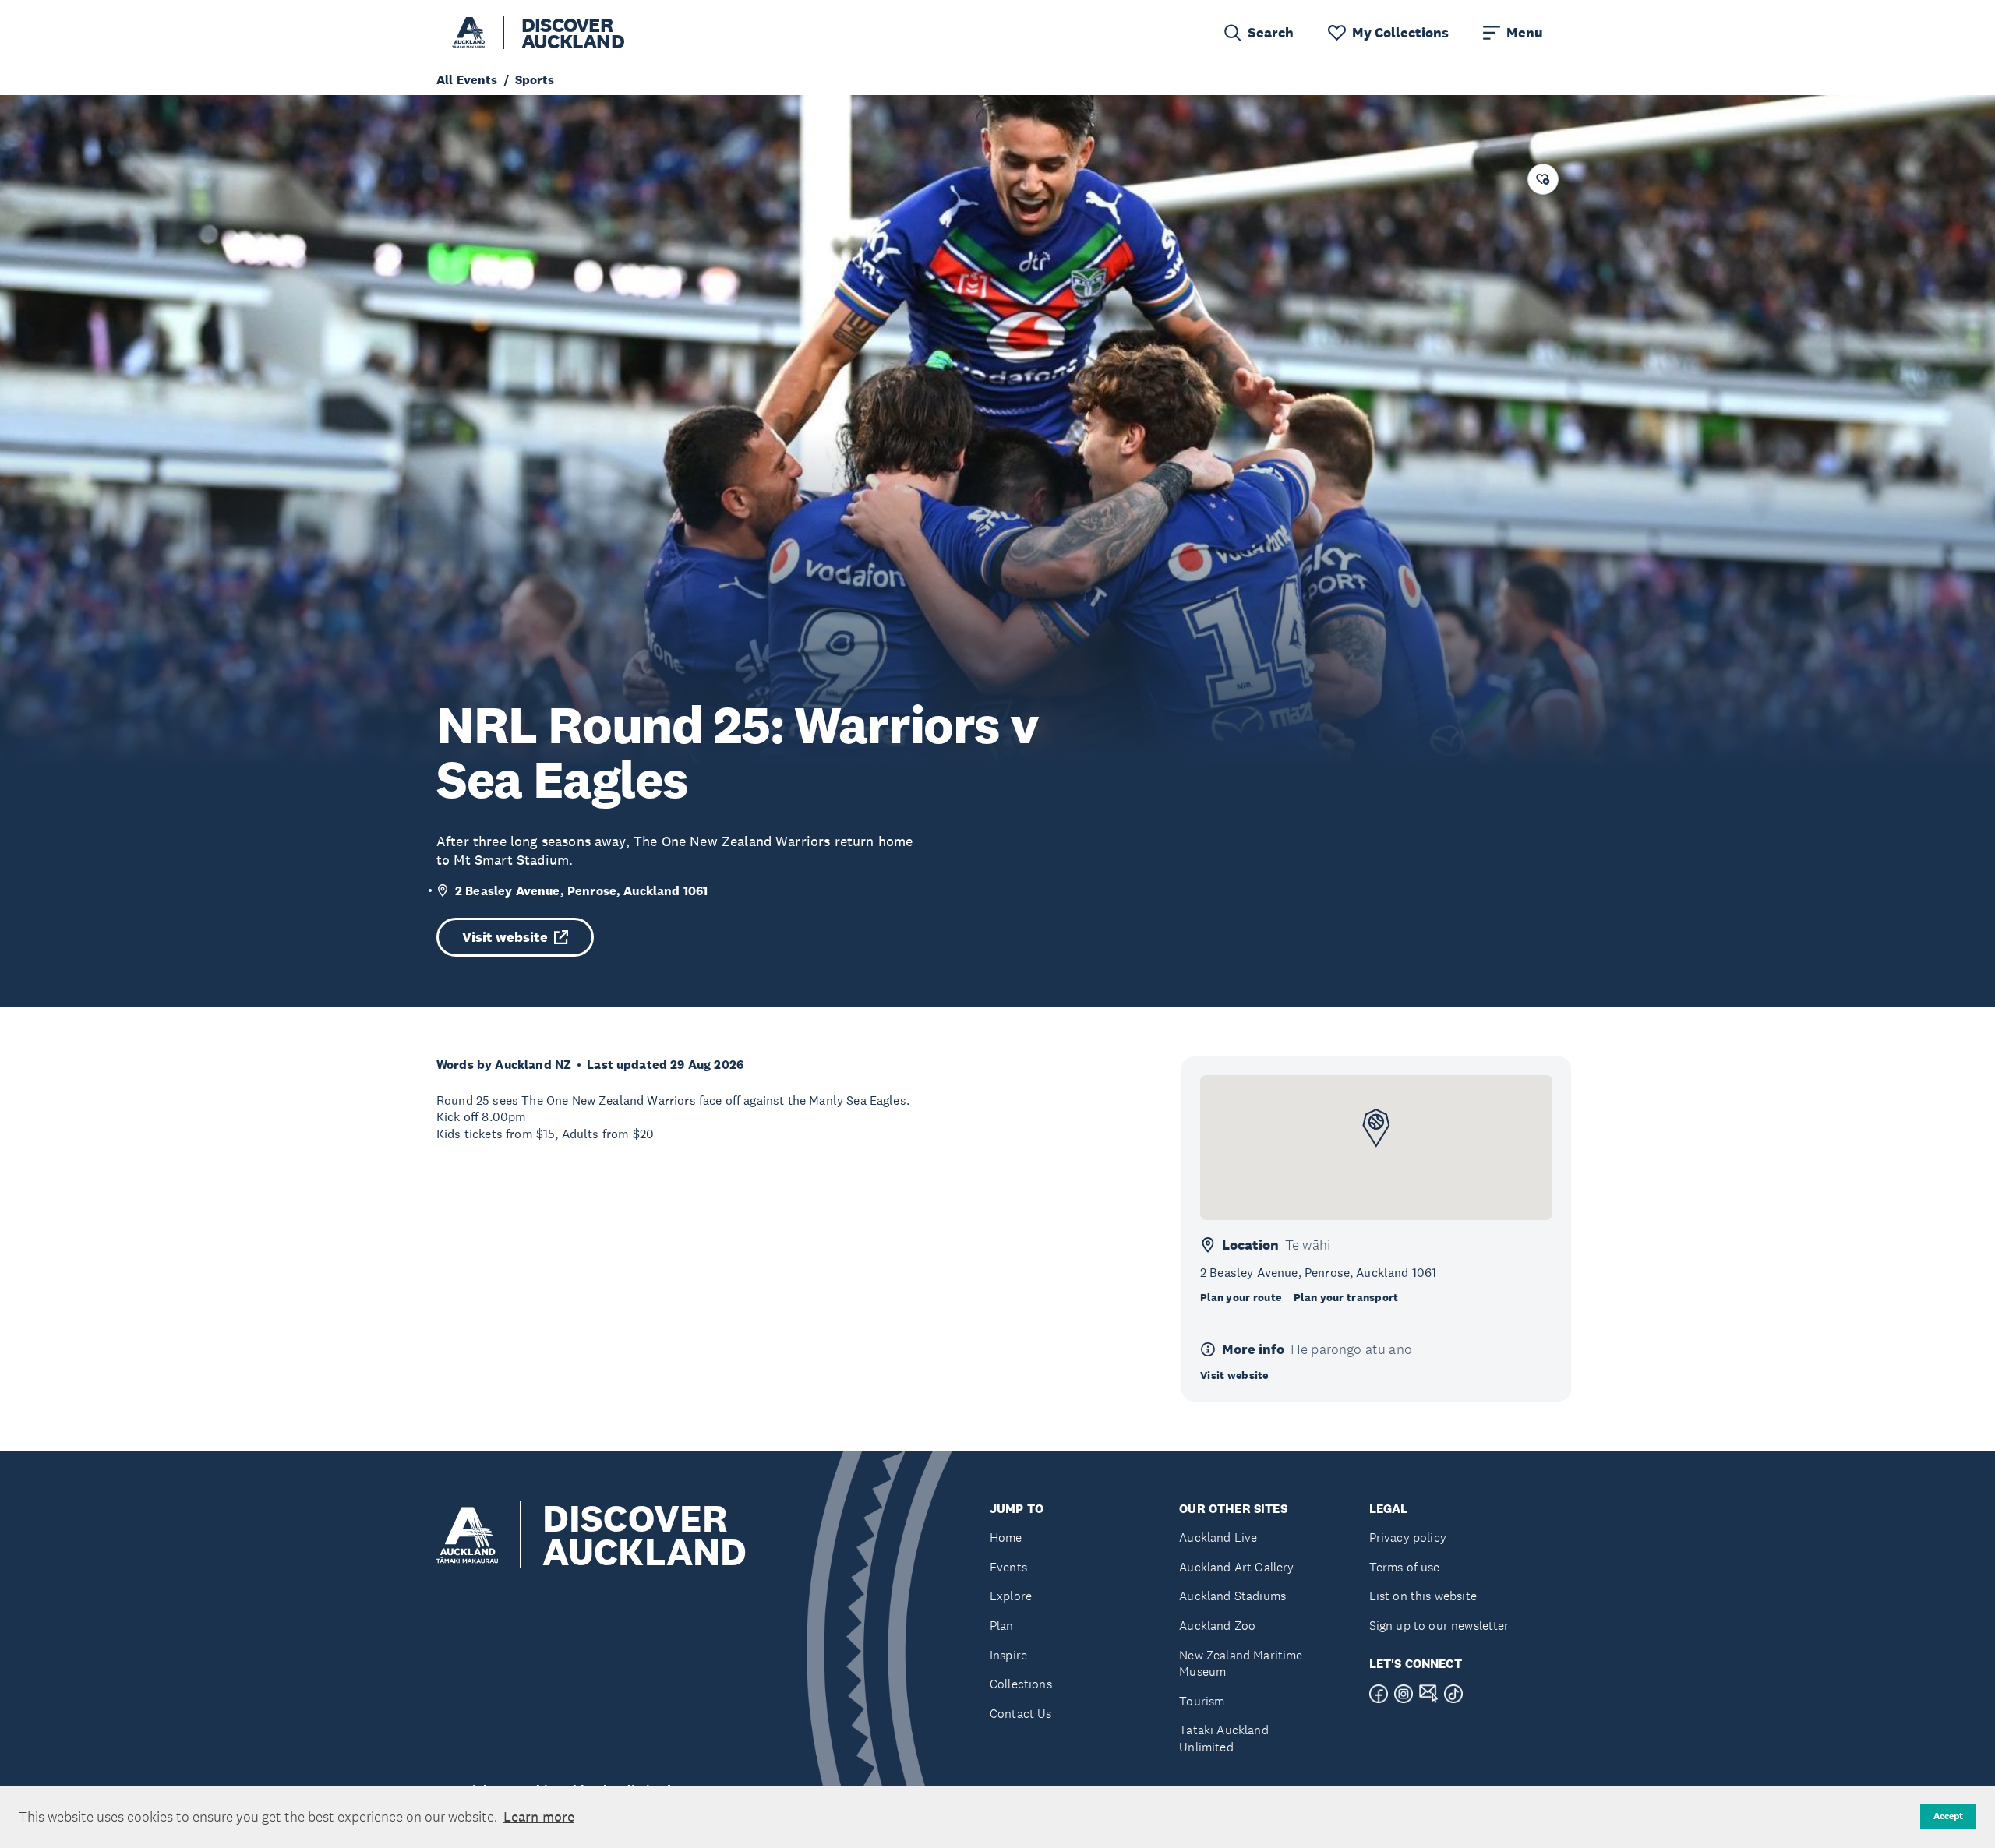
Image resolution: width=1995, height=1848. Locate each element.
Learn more (539, 1817)
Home (1006, 1538)
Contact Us (1021, 1714)
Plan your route (1241, 1297)
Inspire (1008, 1655)
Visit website (505, 937)
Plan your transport (1346, 1297)
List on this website (1423, 1596)
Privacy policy (1408, 1538)
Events (1008, 1567)
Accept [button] (1948, 1816)
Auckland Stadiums (1232, 1596)
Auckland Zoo (1217, 1626)
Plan (1002, 1626)
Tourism (1202, 1701)
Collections (1021, 1684)
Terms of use (1405, 1567)
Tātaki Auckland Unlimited (1223, 1739)
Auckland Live (1218, 1538)
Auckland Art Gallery (1236, 1567)
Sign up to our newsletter (1439, 1626)
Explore (1011, 1596)
